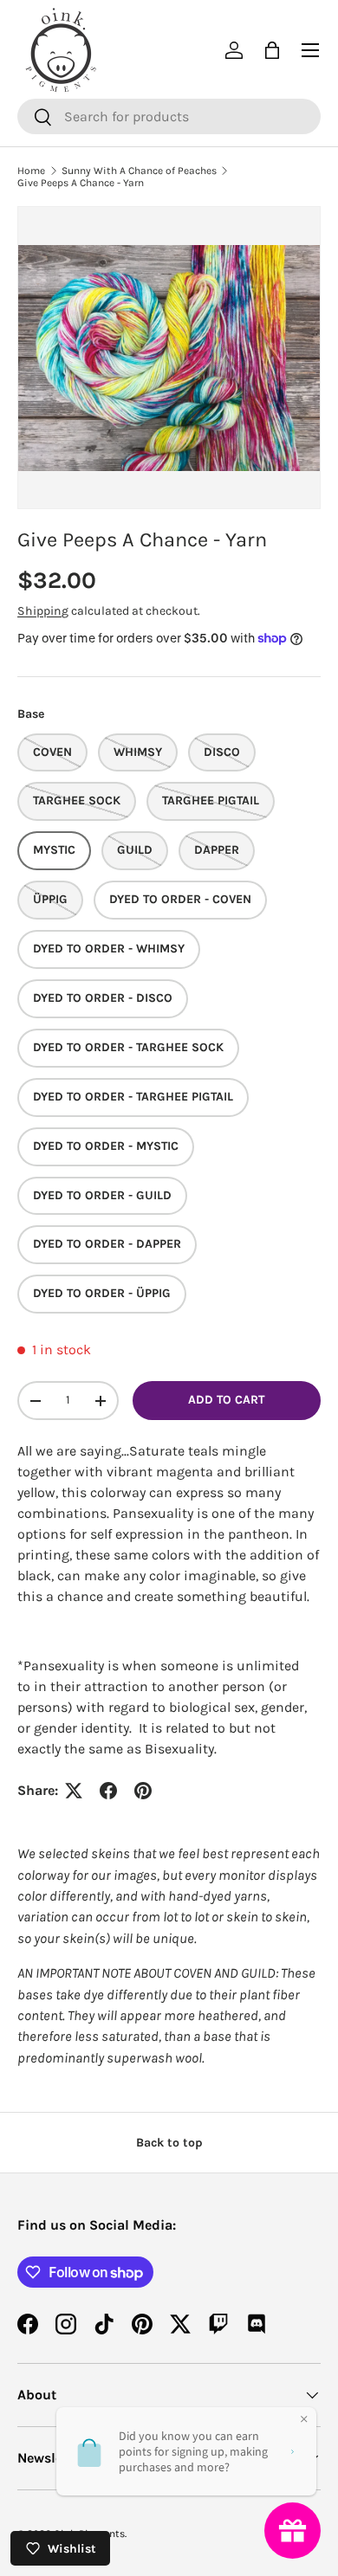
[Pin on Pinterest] (143, 1791)
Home (31, 171)
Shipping (43, 611)
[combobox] (169, 116)
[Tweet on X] (74, 1791)
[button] (272, 50)
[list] (169, 358)
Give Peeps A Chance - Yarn (81, 183)
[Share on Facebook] (108, 1791)
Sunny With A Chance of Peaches (139, 171)
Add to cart (226, 1400)
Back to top (169, 2143)
